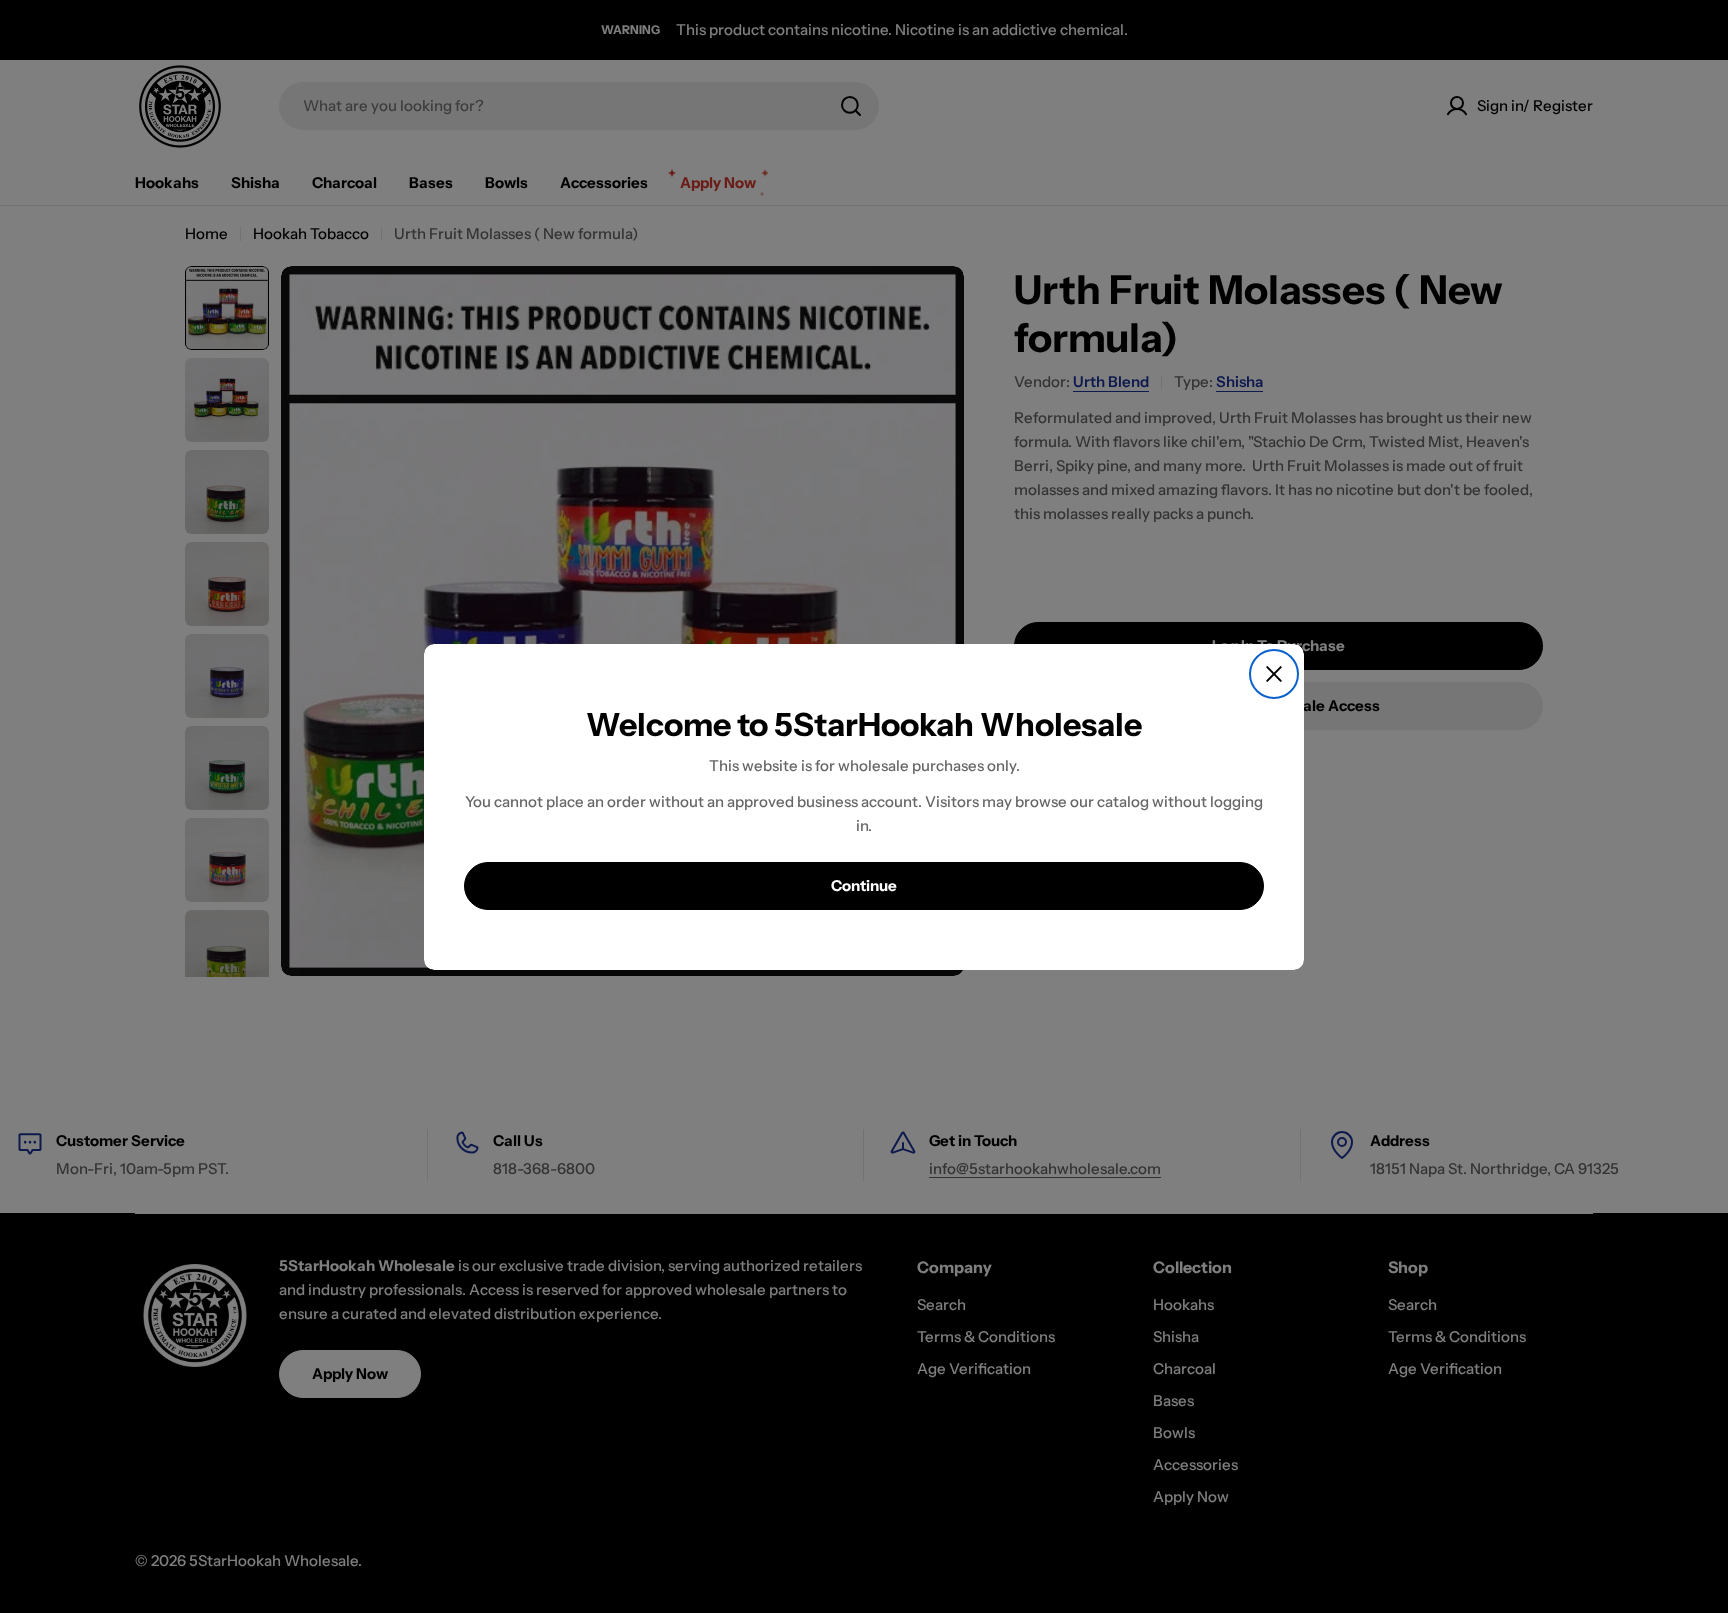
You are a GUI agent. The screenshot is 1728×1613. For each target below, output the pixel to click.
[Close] (1274, 674)
